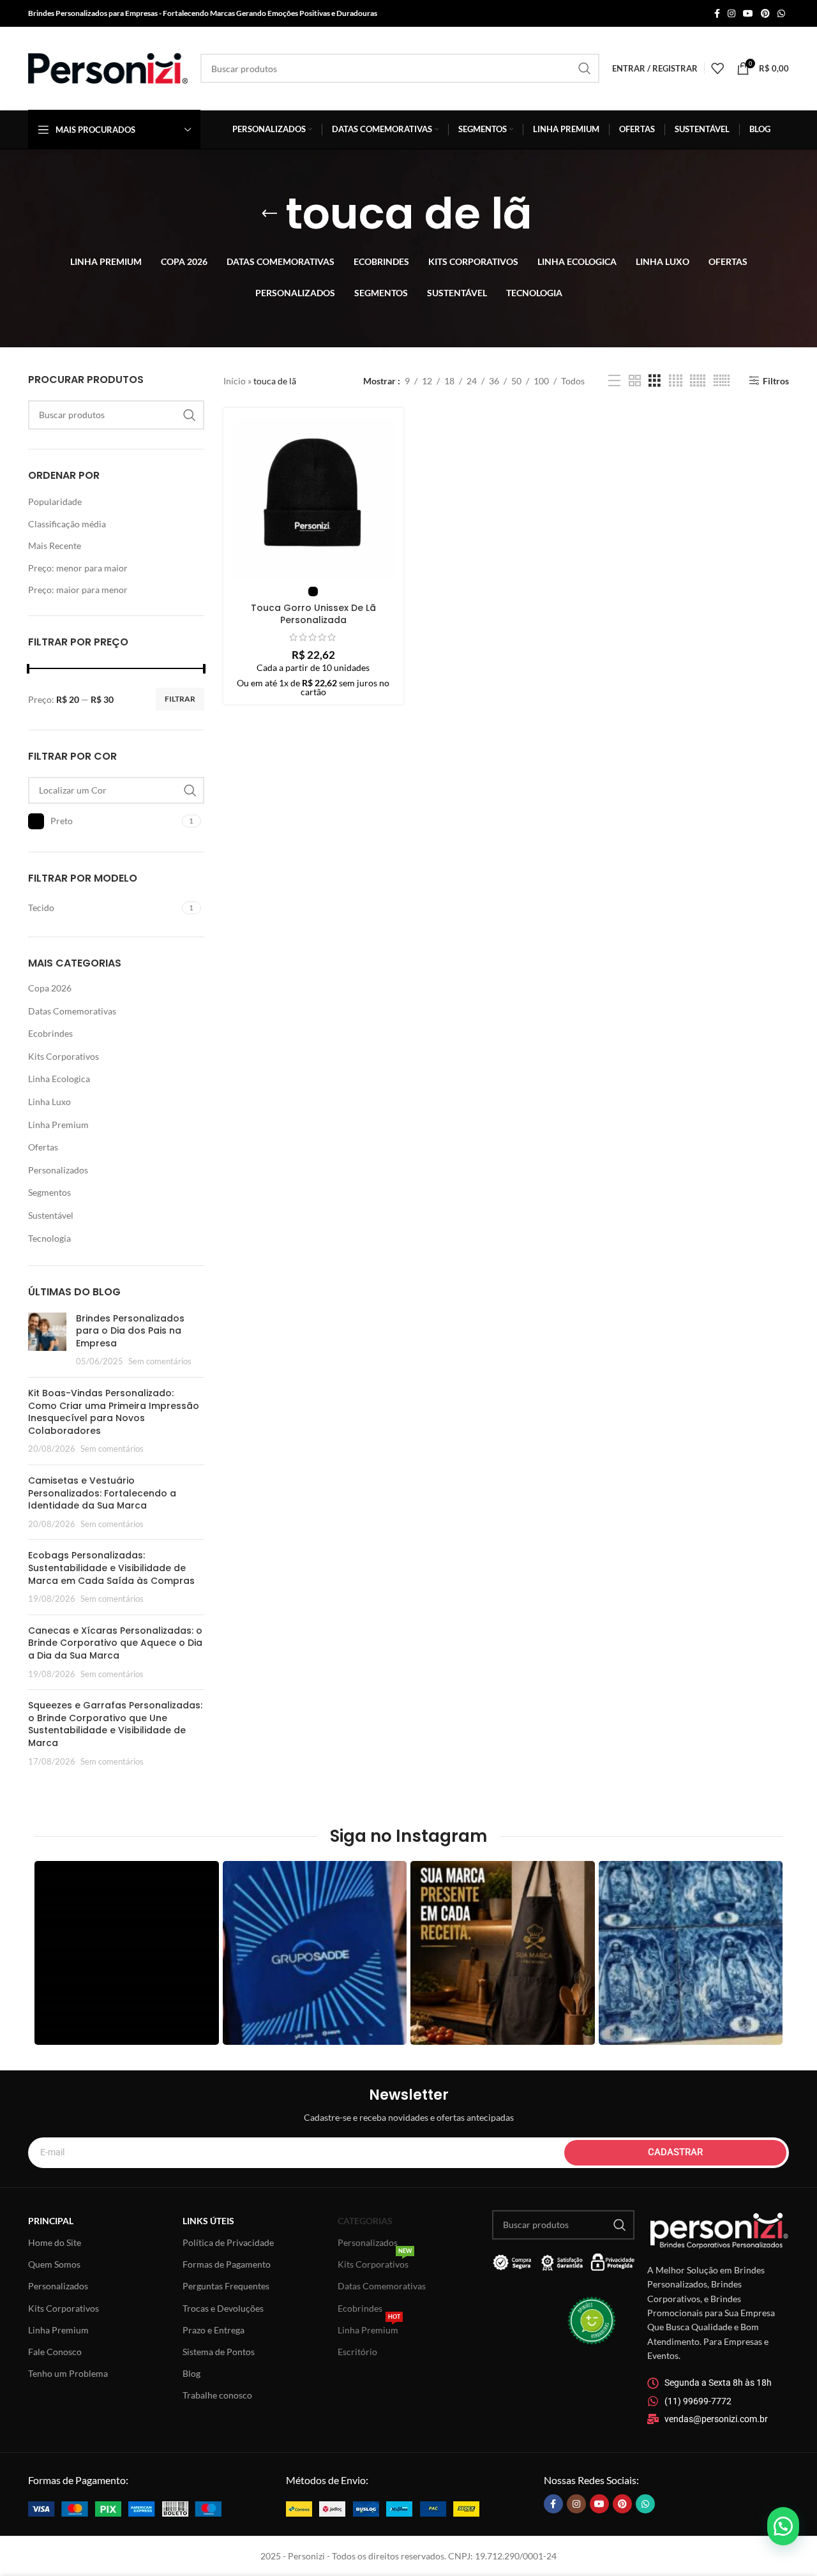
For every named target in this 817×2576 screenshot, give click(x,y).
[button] (783, 2526)
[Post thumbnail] (47, 1340)
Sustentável (51, 1215)
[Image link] (125, 2507)
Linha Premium (58, 1125)
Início (235, 381)
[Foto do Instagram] (127, 1953)
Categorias (365, 2221)
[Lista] (614, 381)
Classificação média (67, 524)
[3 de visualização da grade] (655, 381)
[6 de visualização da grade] (722, 381)
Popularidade (55, 501)
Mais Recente (55, 546)
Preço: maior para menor (78, 590)
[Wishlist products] (717, 68)
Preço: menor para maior (78, 568)
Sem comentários (160, 1361)
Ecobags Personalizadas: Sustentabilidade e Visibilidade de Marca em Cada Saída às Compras (111, 1568)
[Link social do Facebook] (717, 14)
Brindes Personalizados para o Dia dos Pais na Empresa (130, 1331)
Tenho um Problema (68, 2373)
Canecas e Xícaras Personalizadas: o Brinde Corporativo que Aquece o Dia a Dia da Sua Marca (115, 1643)
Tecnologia (49, 1238)
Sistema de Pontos (219, 2352)
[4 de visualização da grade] (676, 381)
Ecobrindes (50, 1033)
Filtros (776, 380)
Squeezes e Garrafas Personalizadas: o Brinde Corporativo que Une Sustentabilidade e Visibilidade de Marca (115, 1724)
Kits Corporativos (64, 1056)
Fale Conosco (55, 2352)
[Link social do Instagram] (731, 14)
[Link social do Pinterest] (765, 14)
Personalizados (58, 1170)
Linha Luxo (49, 1102)
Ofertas (43, 1147)
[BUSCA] (585, 68)
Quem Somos (54, 2264)
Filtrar (180, 699)
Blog (191, 2373)
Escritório (357, 2352)
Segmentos (49, 1192)
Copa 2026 (50, 988)
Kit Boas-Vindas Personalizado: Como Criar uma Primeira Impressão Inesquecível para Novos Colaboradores (114, 1412)
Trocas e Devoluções (223, 2308)
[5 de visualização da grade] (698, 381)
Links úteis (208, 2221)
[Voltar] (269, 214)
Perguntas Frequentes (226, 2286)
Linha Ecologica (59, 1079)
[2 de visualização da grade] (635, 381)
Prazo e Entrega (214, 2330)
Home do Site (55, 2242)
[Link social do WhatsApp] (781, 14)
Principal (51, 2221)
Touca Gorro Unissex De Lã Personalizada (313, 614)
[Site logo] (108, 67)
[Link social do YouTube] (748, 14)
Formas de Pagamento (227, 2264)
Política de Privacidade (228, 2242)
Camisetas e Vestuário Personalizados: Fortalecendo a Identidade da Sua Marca (102, 1493)
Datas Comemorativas (72, 1011)
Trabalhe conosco (217, 2395)
